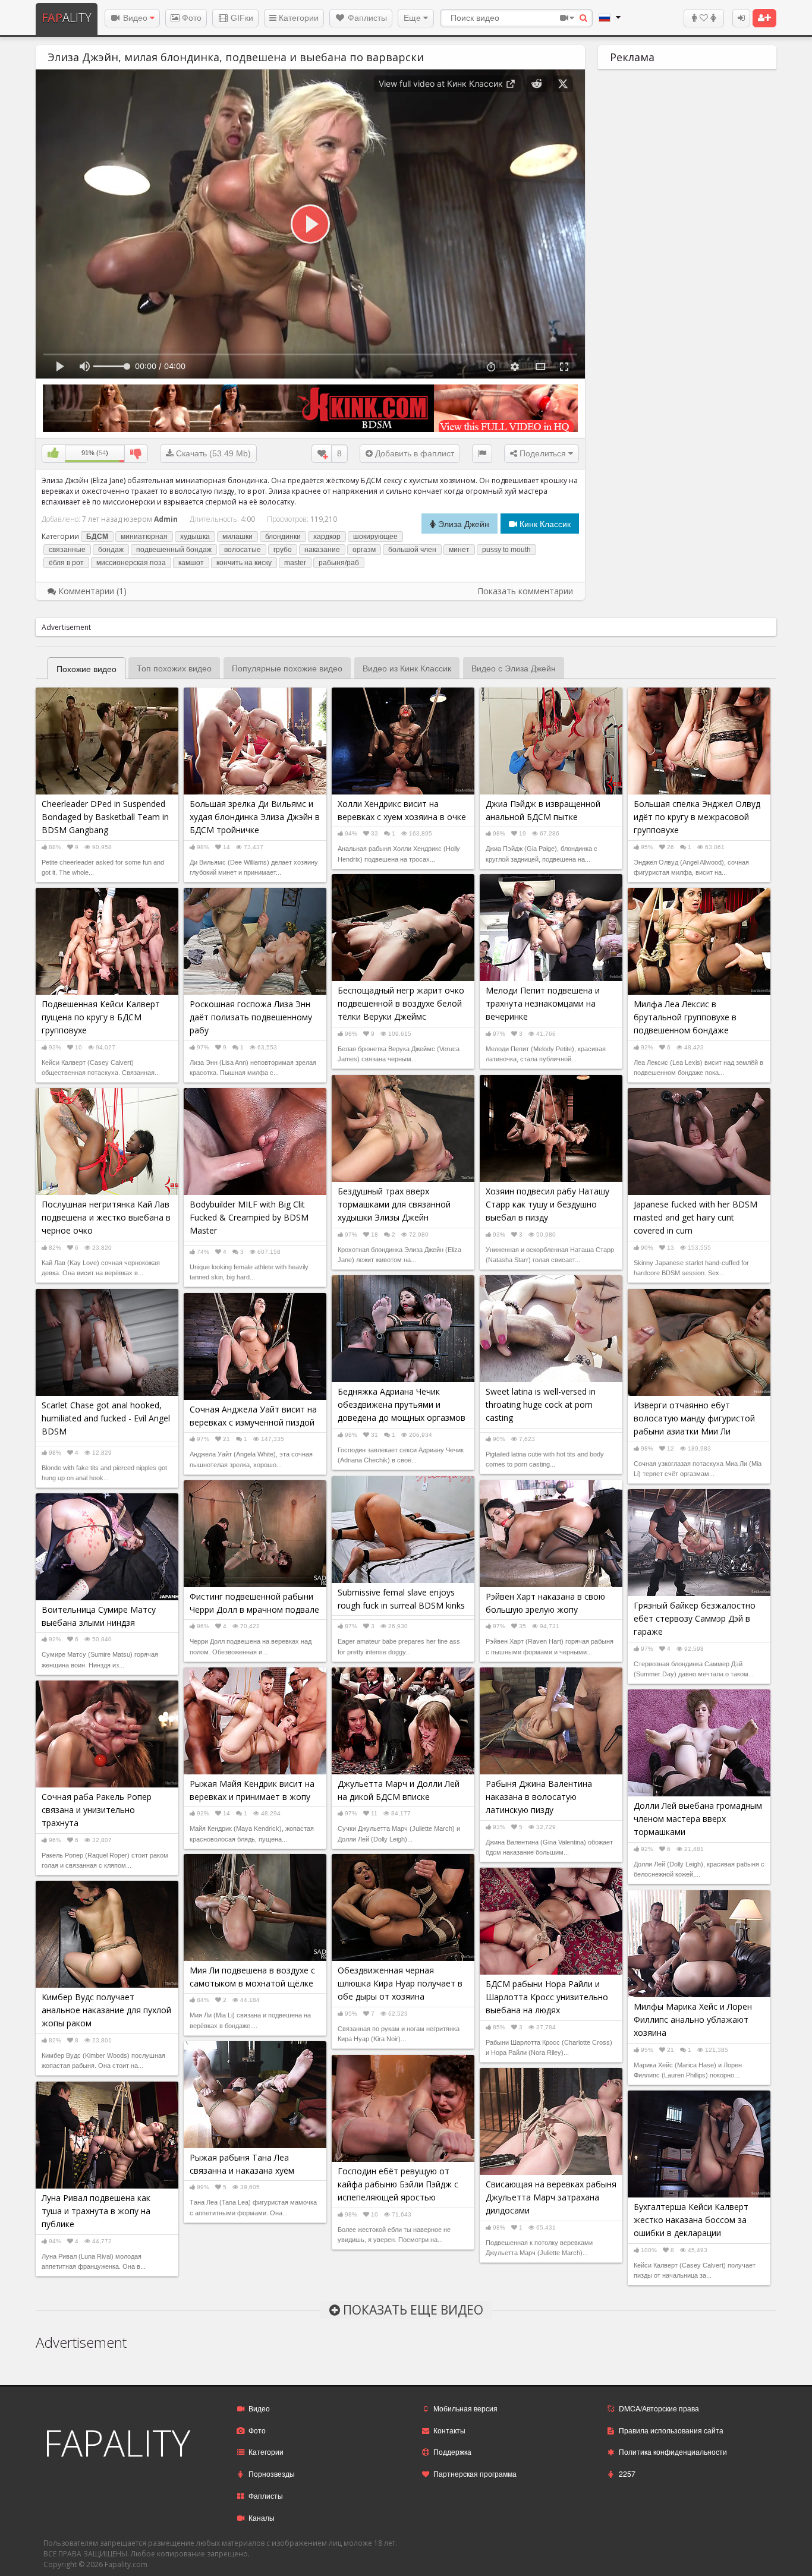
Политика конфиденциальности (673, 2452)
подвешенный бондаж (174, 550)
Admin (166, 519)
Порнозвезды (272, 2473)
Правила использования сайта (671, 2430)
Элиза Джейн (462, 524)
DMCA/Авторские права (659, 2408)
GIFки (241, 18)
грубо (283, 550)
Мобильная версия (465, 2408)
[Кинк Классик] (310, 407)
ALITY (67, 18)
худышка (195, 537)
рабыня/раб (339, 563)
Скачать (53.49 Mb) (212, 453)
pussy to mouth (506, 550)
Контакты (449, 2430)
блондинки (283, 537)
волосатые (243, 550)
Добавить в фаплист (413, 453)
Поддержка (452, 2452)
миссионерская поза (131, 563)
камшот (191, 563)
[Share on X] (563, 84)
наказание (322, 550)
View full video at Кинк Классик (442, 83)
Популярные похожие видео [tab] (287, 668)
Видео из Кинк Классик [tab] (407, 668)
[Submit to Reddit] (537, 84)
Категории (298, 18)
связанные (67, 550)
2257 (627, 2473)
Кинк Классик (544, 524)
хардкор (327, 537)
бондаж (111, 550)
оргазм (364, 550)
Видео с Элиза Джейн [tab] (514, 668)
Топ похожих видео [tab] (174, 668)
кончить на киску (244, 563)
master (295, 563)
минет (459, 550)
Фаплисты (366, 18)
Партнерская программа (475, 2473)
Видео (135, 18)
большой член (412, 550)
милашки (237, 537)
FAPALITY (117, 2443)
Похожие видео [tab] (86, 669)
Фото (191, 18)
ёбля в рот (66, 563)
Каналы (262, 2517)
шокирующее (375, 537)
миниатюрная (144, 537)
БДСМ (97, 537)
